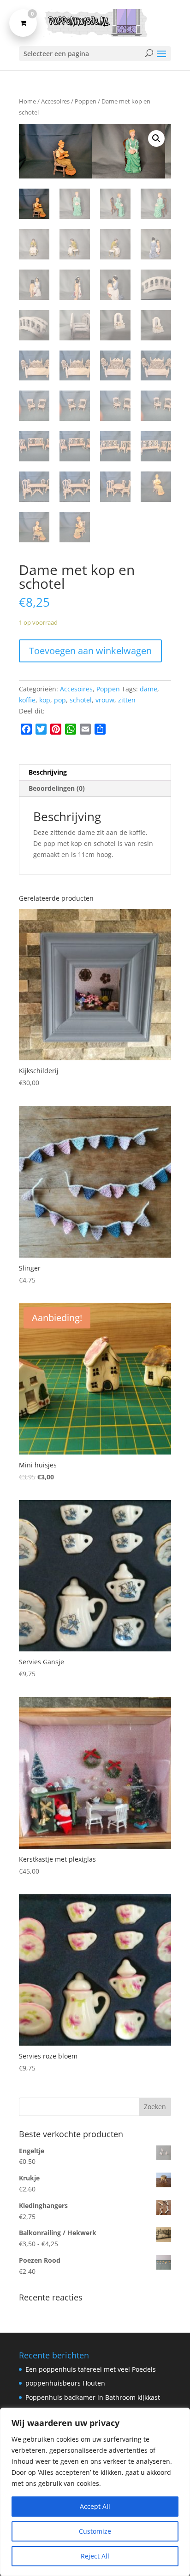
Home (27, 101)
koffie (27, 700)
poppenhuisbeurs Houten (65, 2383)
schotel (81, 700)
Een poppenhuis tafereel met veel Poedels (91, 2369)
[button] (156, 138)
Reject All (95, 2556)
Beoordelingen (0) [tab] (57, 788)
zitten (127, 700)
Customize (95, 2531)
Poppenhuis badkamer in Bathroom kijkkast (93, 2398)
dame (148, 689)
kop (45, 700)
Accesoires (55, 101)
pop (60, 700)
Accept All (95, 2506)
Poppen (86, 101)
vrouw (105, 700)
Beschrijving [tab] (48, 772)
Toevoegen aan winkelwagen (90, 651)
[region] (95, 2492)
